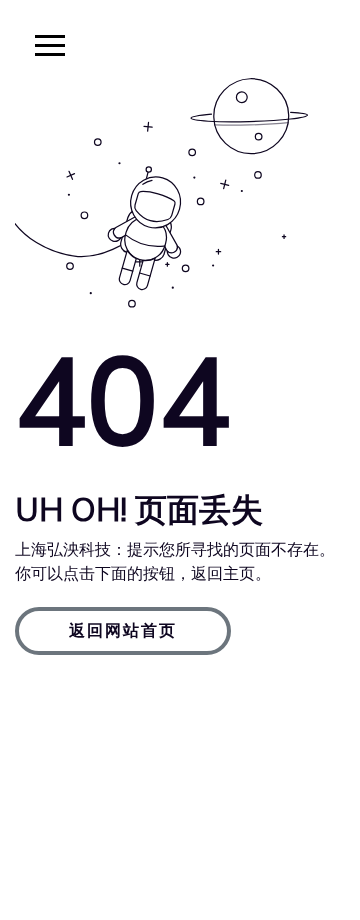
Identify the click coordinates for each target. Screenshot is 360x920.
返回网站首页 (123, 631)
